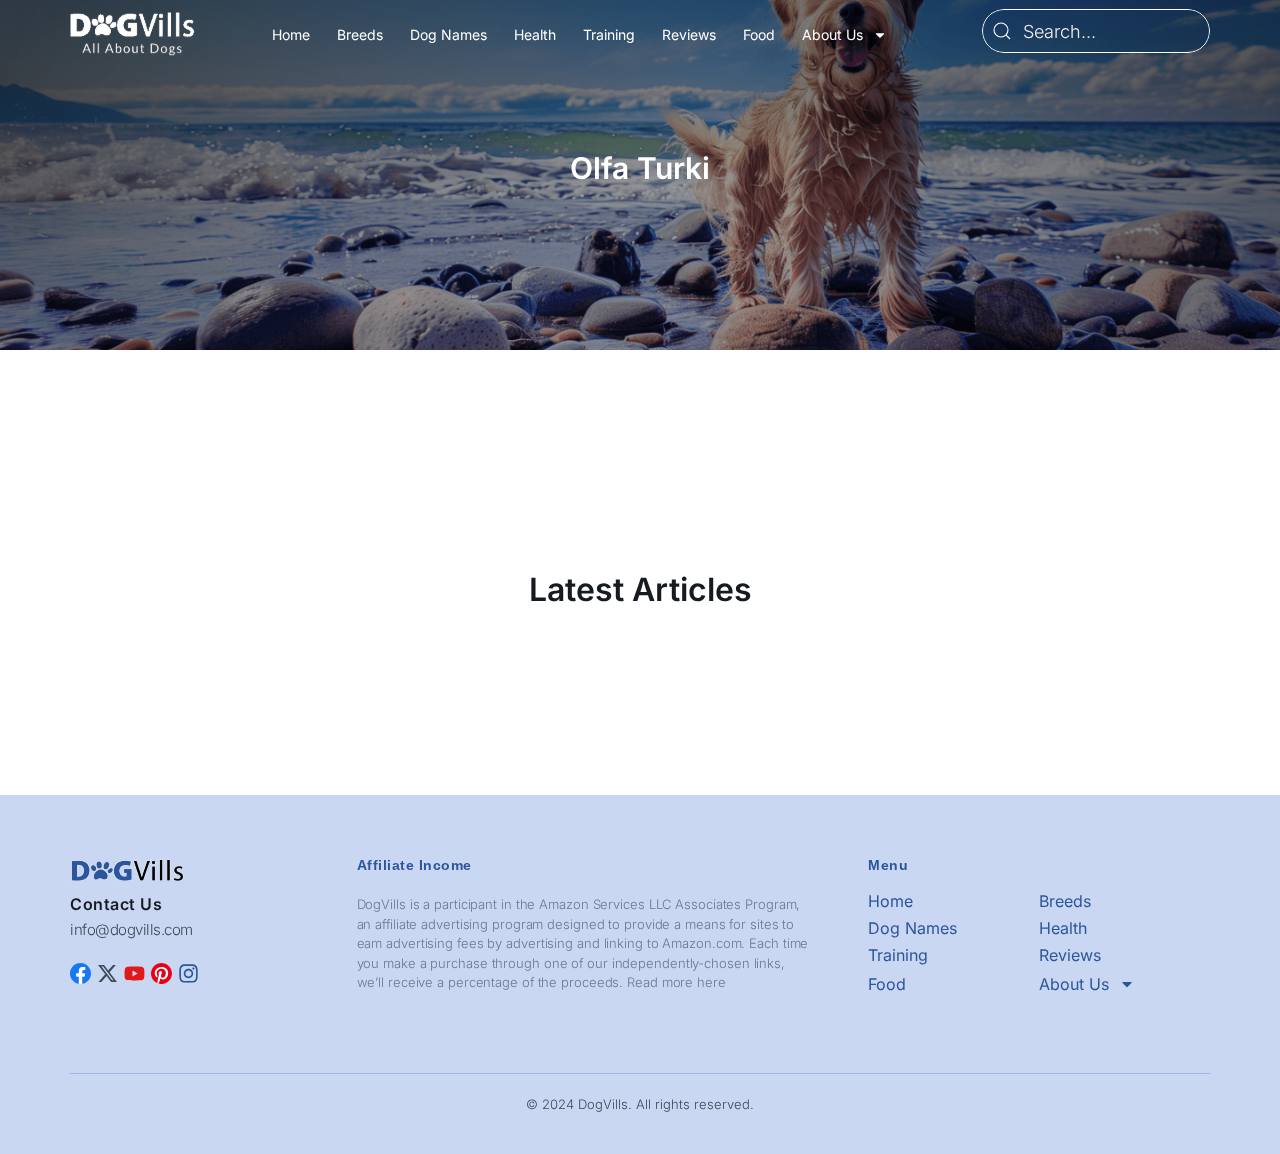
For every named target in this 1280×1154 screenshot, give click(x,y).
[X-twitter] (107, 973)
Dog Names (448, 34)
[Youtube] (134, 973)
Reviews (689, 34)
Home (291, 34)
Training (609, 34)
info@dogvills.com (131, 929)
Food (759, 34)
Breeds (360, 34)
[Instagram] (188, 973)
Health (535, 34)
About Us (832, 34)
